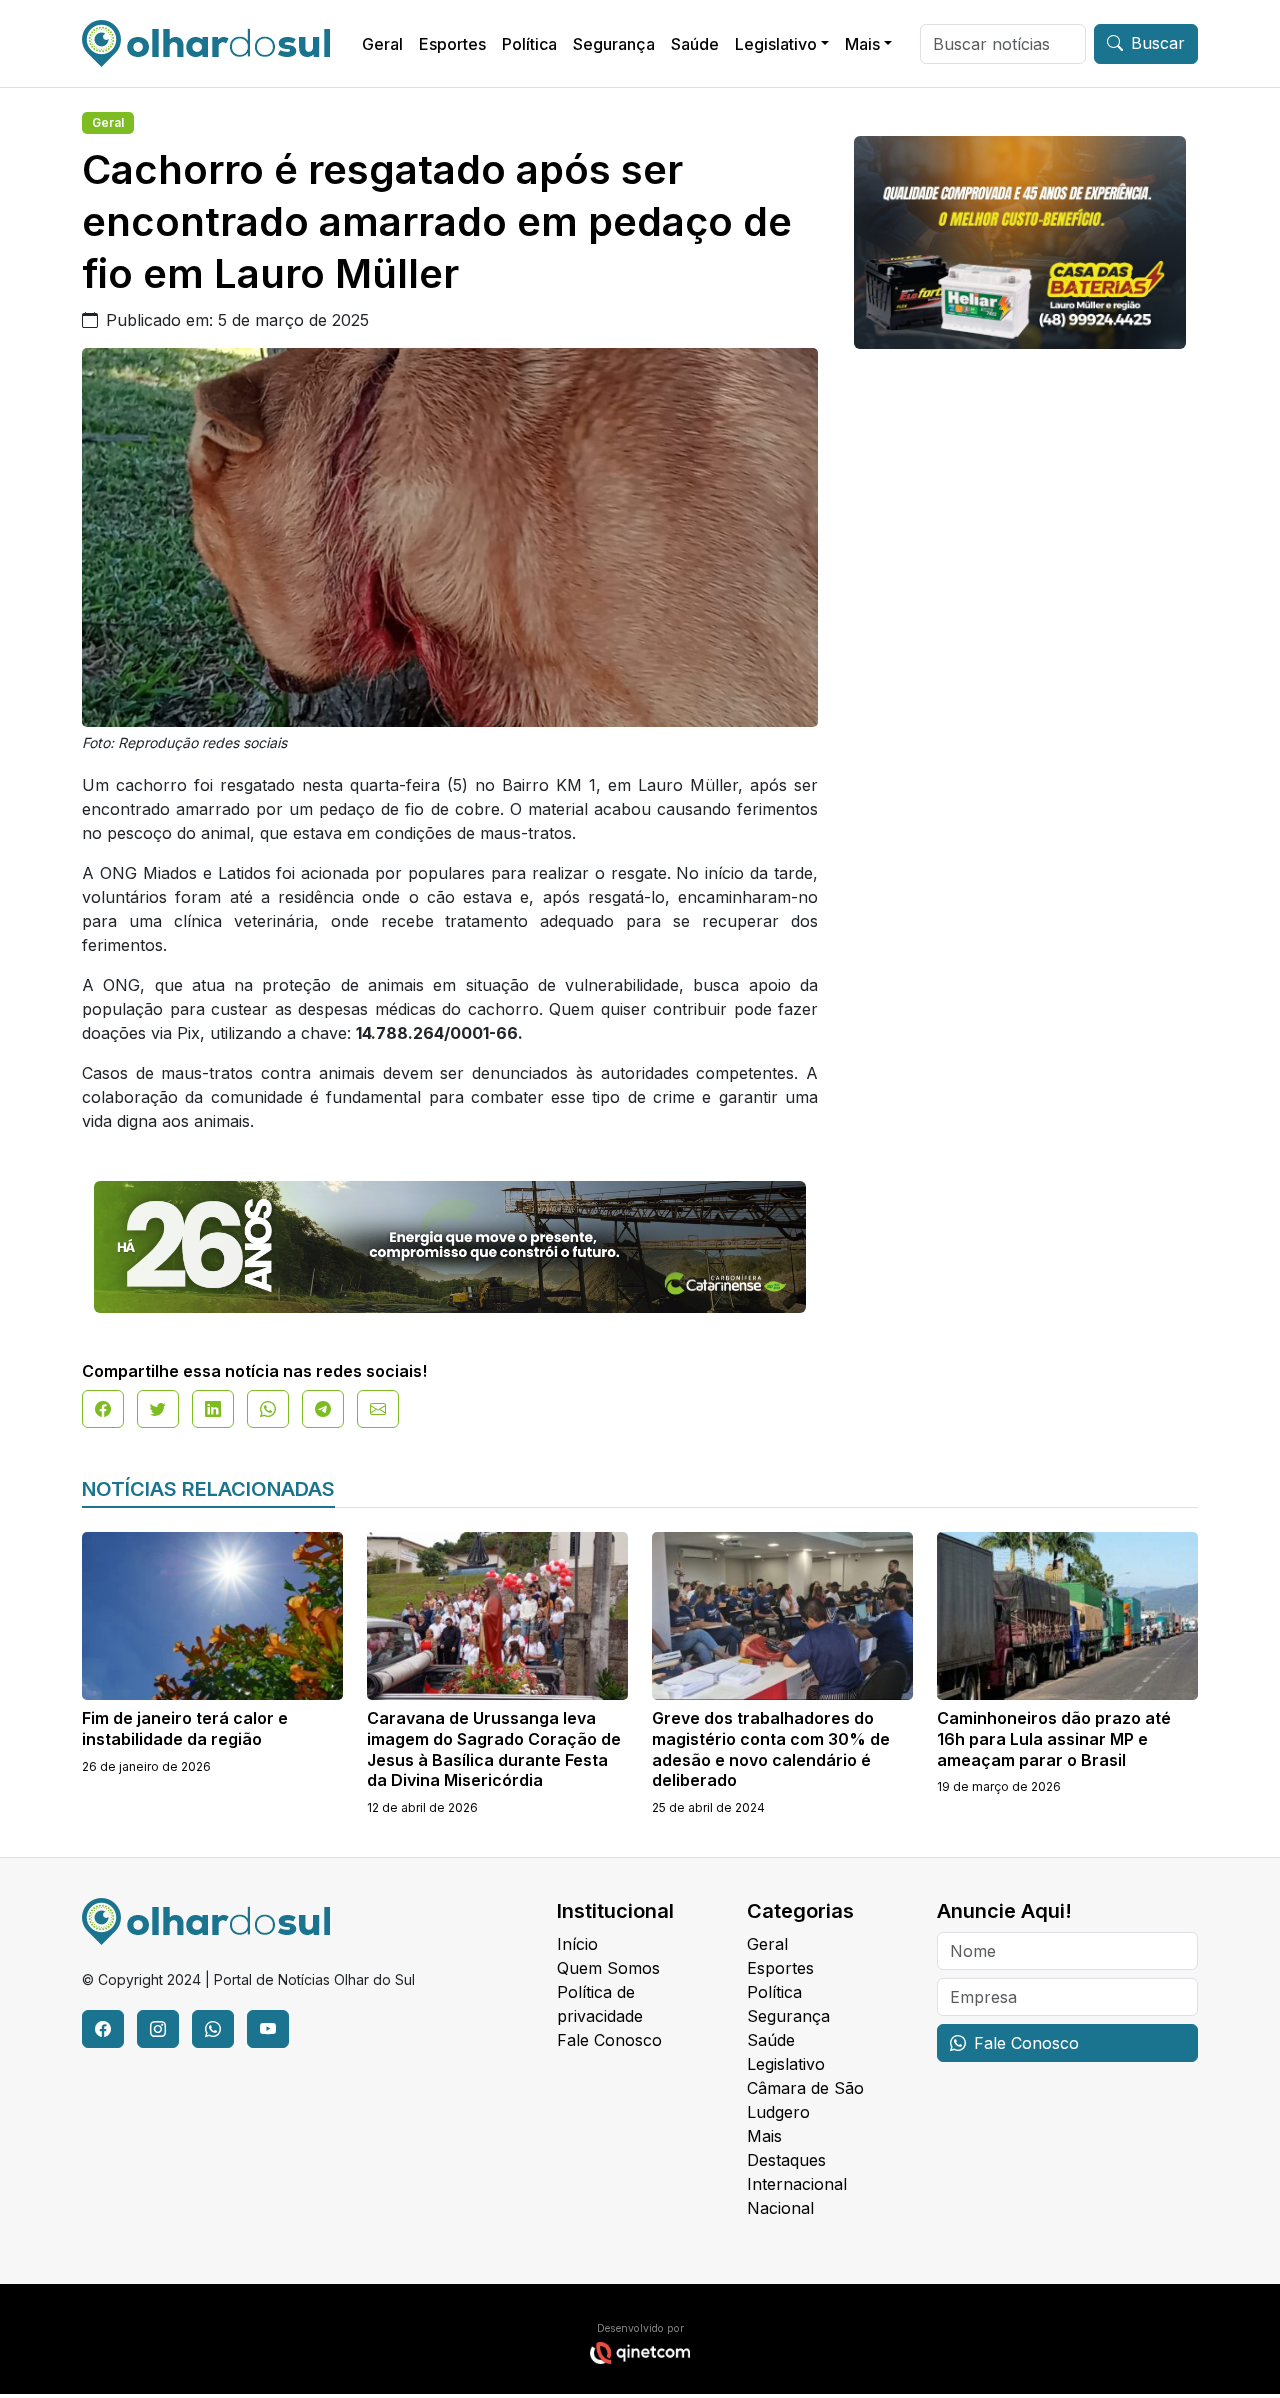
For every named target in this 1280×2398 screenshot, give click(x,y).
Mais (862, 44)
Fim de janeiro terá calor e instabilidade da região (185, 1728)
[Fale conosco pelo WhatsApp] (213, 2029)
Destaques (786, 2160)
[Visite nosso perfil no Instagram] (158, 2029)
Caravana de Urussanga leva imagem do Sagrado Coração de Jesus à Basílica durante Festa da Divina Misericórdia (494, 1749)
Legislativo (776, 44)
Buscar (1158, 43)
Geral (382, 44)
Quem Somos (608, 1968)
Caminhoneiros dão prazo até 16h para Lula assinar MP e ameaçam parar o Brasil (1054, 1739)
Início (577, 1944)
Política (529, 44)
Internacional (797, 2184)
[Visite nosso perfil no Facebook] (103, 2029)
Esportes (452, 44)
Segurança (614, 44)
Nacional (780, 2208)
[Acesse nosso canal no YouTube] (268, 2029)
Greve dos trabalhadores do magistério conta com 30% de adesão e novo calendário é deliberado (771, 1749)
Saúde (695, 44)
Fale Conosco (609, 2040)
